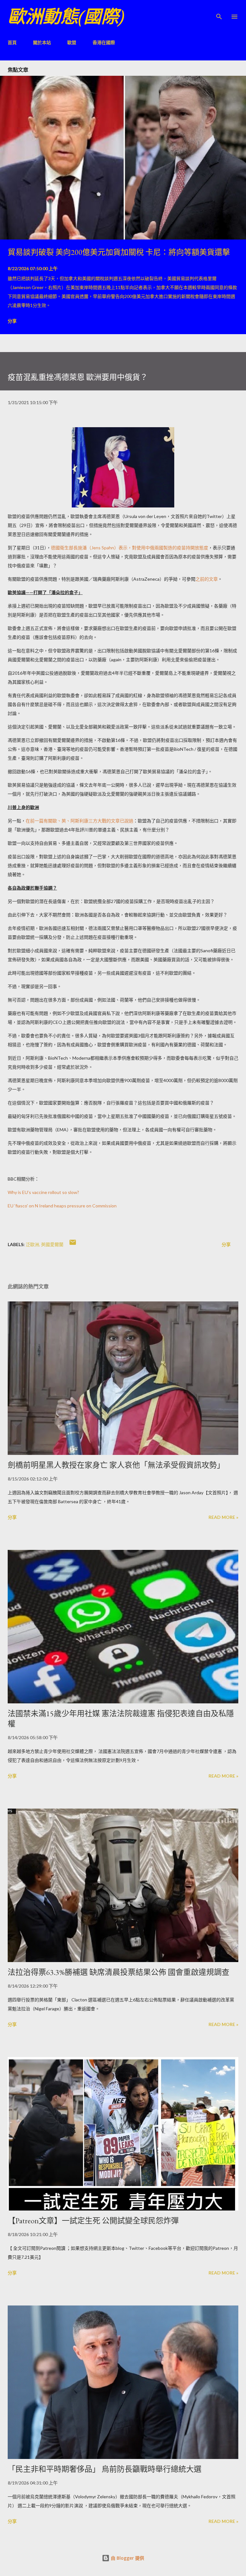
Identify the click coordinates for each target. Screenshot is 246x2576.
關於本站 (42, 42)
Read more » (223, 1517)
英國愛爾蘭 (52, 1244)
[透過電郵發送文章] (73, 1244)
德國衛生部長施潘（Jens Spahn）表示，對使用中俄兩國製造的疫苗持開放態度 (130, 548)
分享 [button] (12, 321)
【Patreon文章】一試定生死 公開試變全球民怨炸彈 (93, 2221)
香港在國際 (104, 42)
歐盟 (72, 42)
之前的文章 (207, 579)
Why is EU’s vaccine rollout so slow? (43, 1192)
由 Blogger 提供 (127, 2558)
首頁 (12, 42)
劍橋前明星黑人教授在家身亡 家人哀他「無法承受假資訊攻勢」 (116, 1465)
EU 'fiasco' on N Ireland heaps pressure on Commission (62, 1206)
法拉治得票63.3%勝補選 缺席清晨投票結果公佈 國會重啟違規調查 (119, 1972)
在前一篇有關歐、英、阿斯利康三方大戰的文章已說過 (79, 821)
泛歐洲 (32, 1244)
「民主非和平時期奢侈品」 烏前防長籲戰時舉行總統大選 (105, 2469)
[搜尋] (219, 12)
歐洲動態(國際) (66, 16)
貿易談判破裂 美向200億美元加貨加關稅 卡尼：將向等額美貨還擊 (119, 252)
